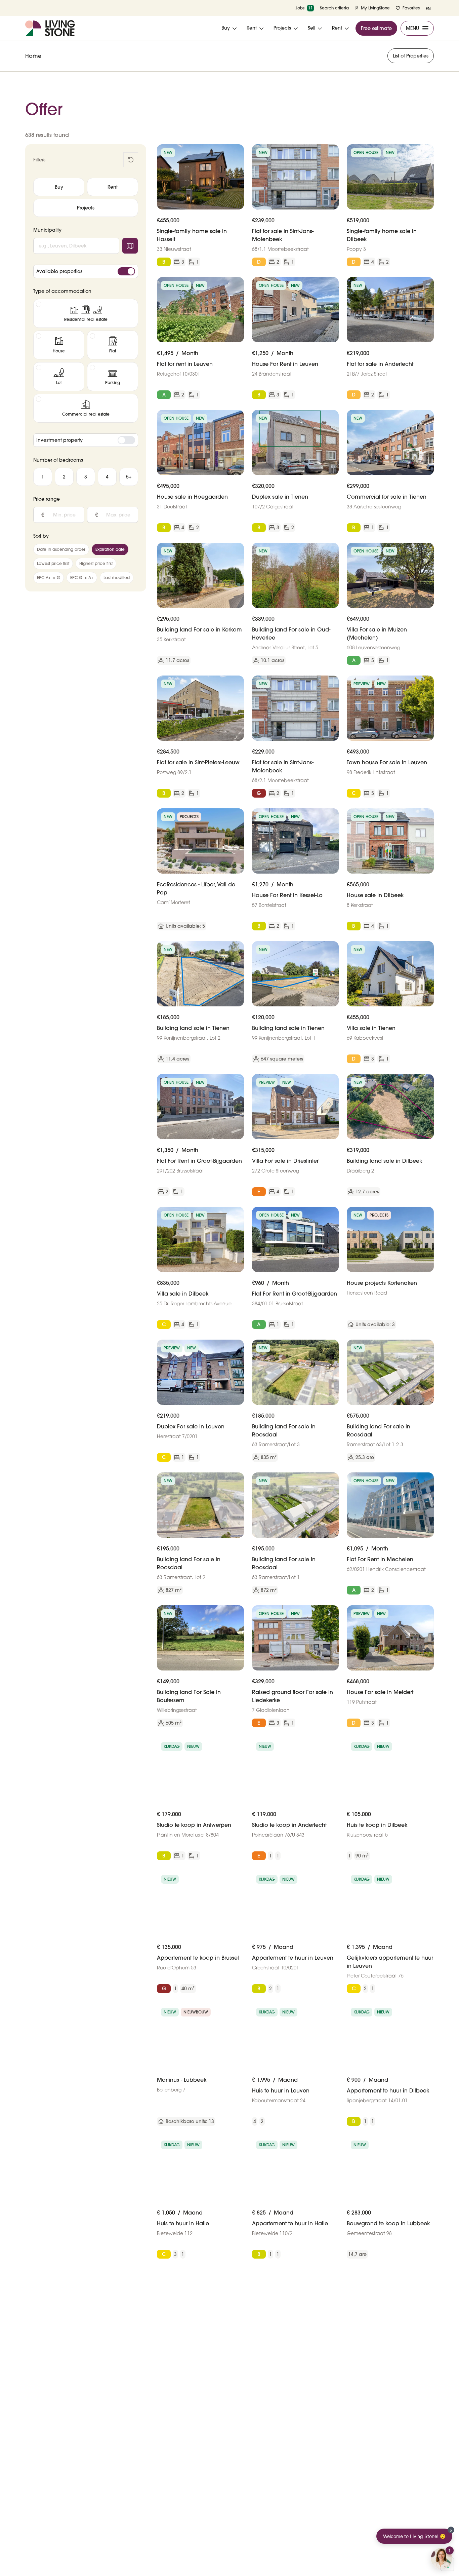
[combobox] (76, 246)
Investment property (59, 440)
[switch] (126, 271)
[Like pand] (236, 152)
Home (33, 56)
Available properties (59, 271)
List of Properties (411, 56)
